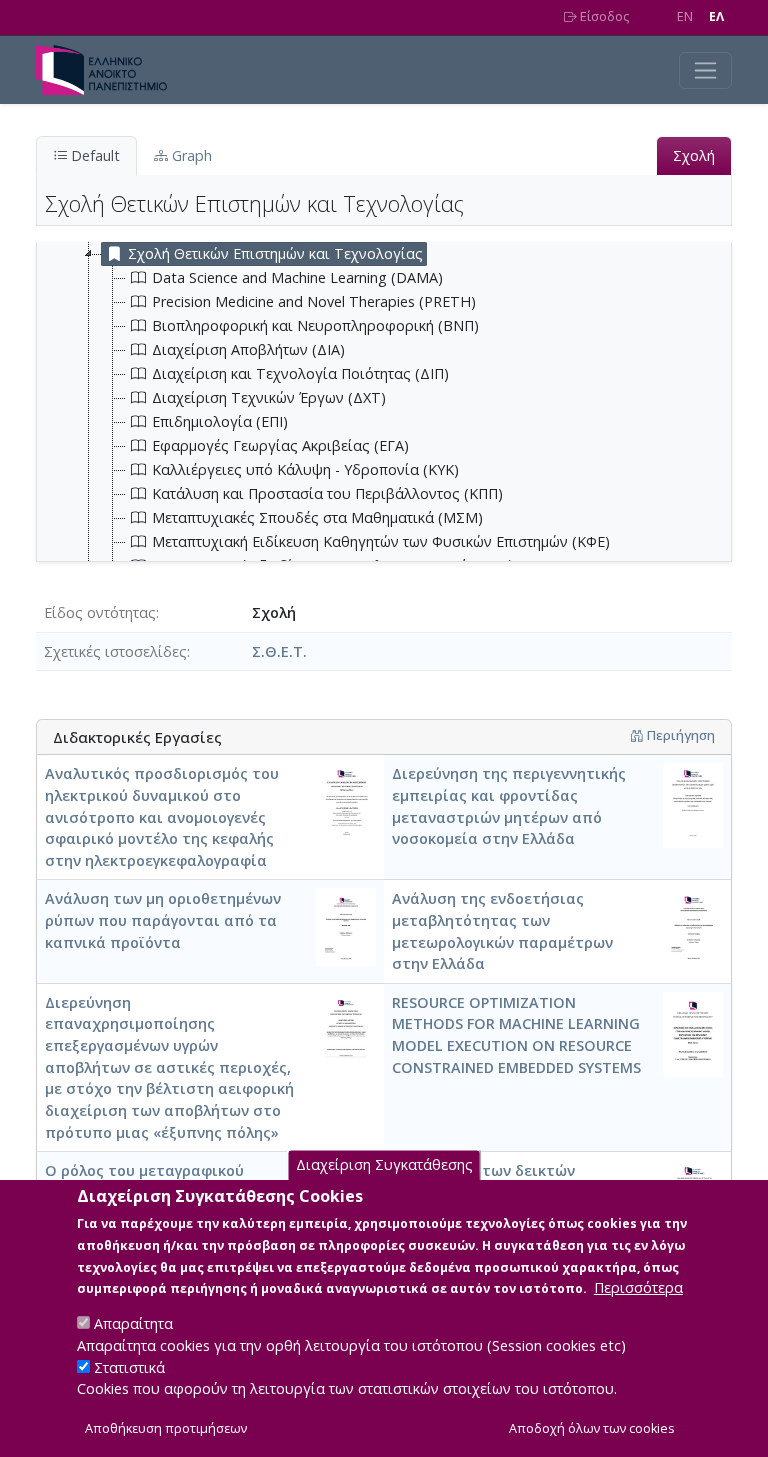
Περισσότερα (638, 1287)
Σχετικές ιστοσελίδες (115, 651)
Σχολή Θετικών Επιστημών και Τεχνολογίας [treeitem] (275, 253)
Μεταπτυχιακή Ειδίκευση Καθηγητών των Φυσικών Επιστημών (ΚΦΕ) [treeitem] (381, 541)
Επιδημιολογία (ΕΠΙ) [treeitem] (220, 421)
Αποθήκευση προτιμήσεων (166, 1428)
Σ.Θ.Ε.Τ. (279, 651)
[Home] (109, 70)
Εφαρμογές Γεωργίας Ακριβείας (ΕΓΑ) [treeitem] (280, 445)
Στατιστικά (129, 1367)
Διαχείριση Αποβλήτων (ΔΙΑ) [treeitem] (248, 349)
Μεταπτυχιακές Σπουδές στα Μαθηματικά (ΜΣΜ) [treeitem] (317, 517)
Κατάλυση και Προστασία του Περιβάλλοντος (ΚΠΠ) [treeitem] (327, 493)
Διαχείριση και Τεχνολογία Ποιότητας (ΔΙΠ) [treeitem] (300, 373)
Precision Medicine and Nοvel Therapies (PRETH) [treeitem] (314, 301)
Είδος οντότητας (100, 612)
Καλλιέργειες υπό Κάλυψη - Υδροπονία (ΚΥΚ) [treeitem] (305, 469)
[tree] (392, 470)
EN (685, 16)
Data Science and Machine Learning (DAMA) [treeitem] (297, 277)
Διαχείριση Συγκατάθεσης (384, 1164)
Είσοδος (603, 16)
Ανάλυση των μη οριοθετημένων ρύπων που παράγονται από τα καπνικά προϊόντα (163, 920)
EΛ (716, 16)
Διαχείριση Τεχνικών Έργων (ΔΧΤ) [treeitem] (269, 397)
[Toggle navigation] (705, 70)
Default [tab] (93, 155)
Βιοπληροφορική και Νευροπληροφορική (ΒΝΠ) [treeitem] (315, 325)
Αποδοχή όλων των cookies (592, 1428)
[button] (636, 735)
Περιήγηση (679, 735)
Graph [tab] (190, 155)
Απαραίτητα (133, 1323)
